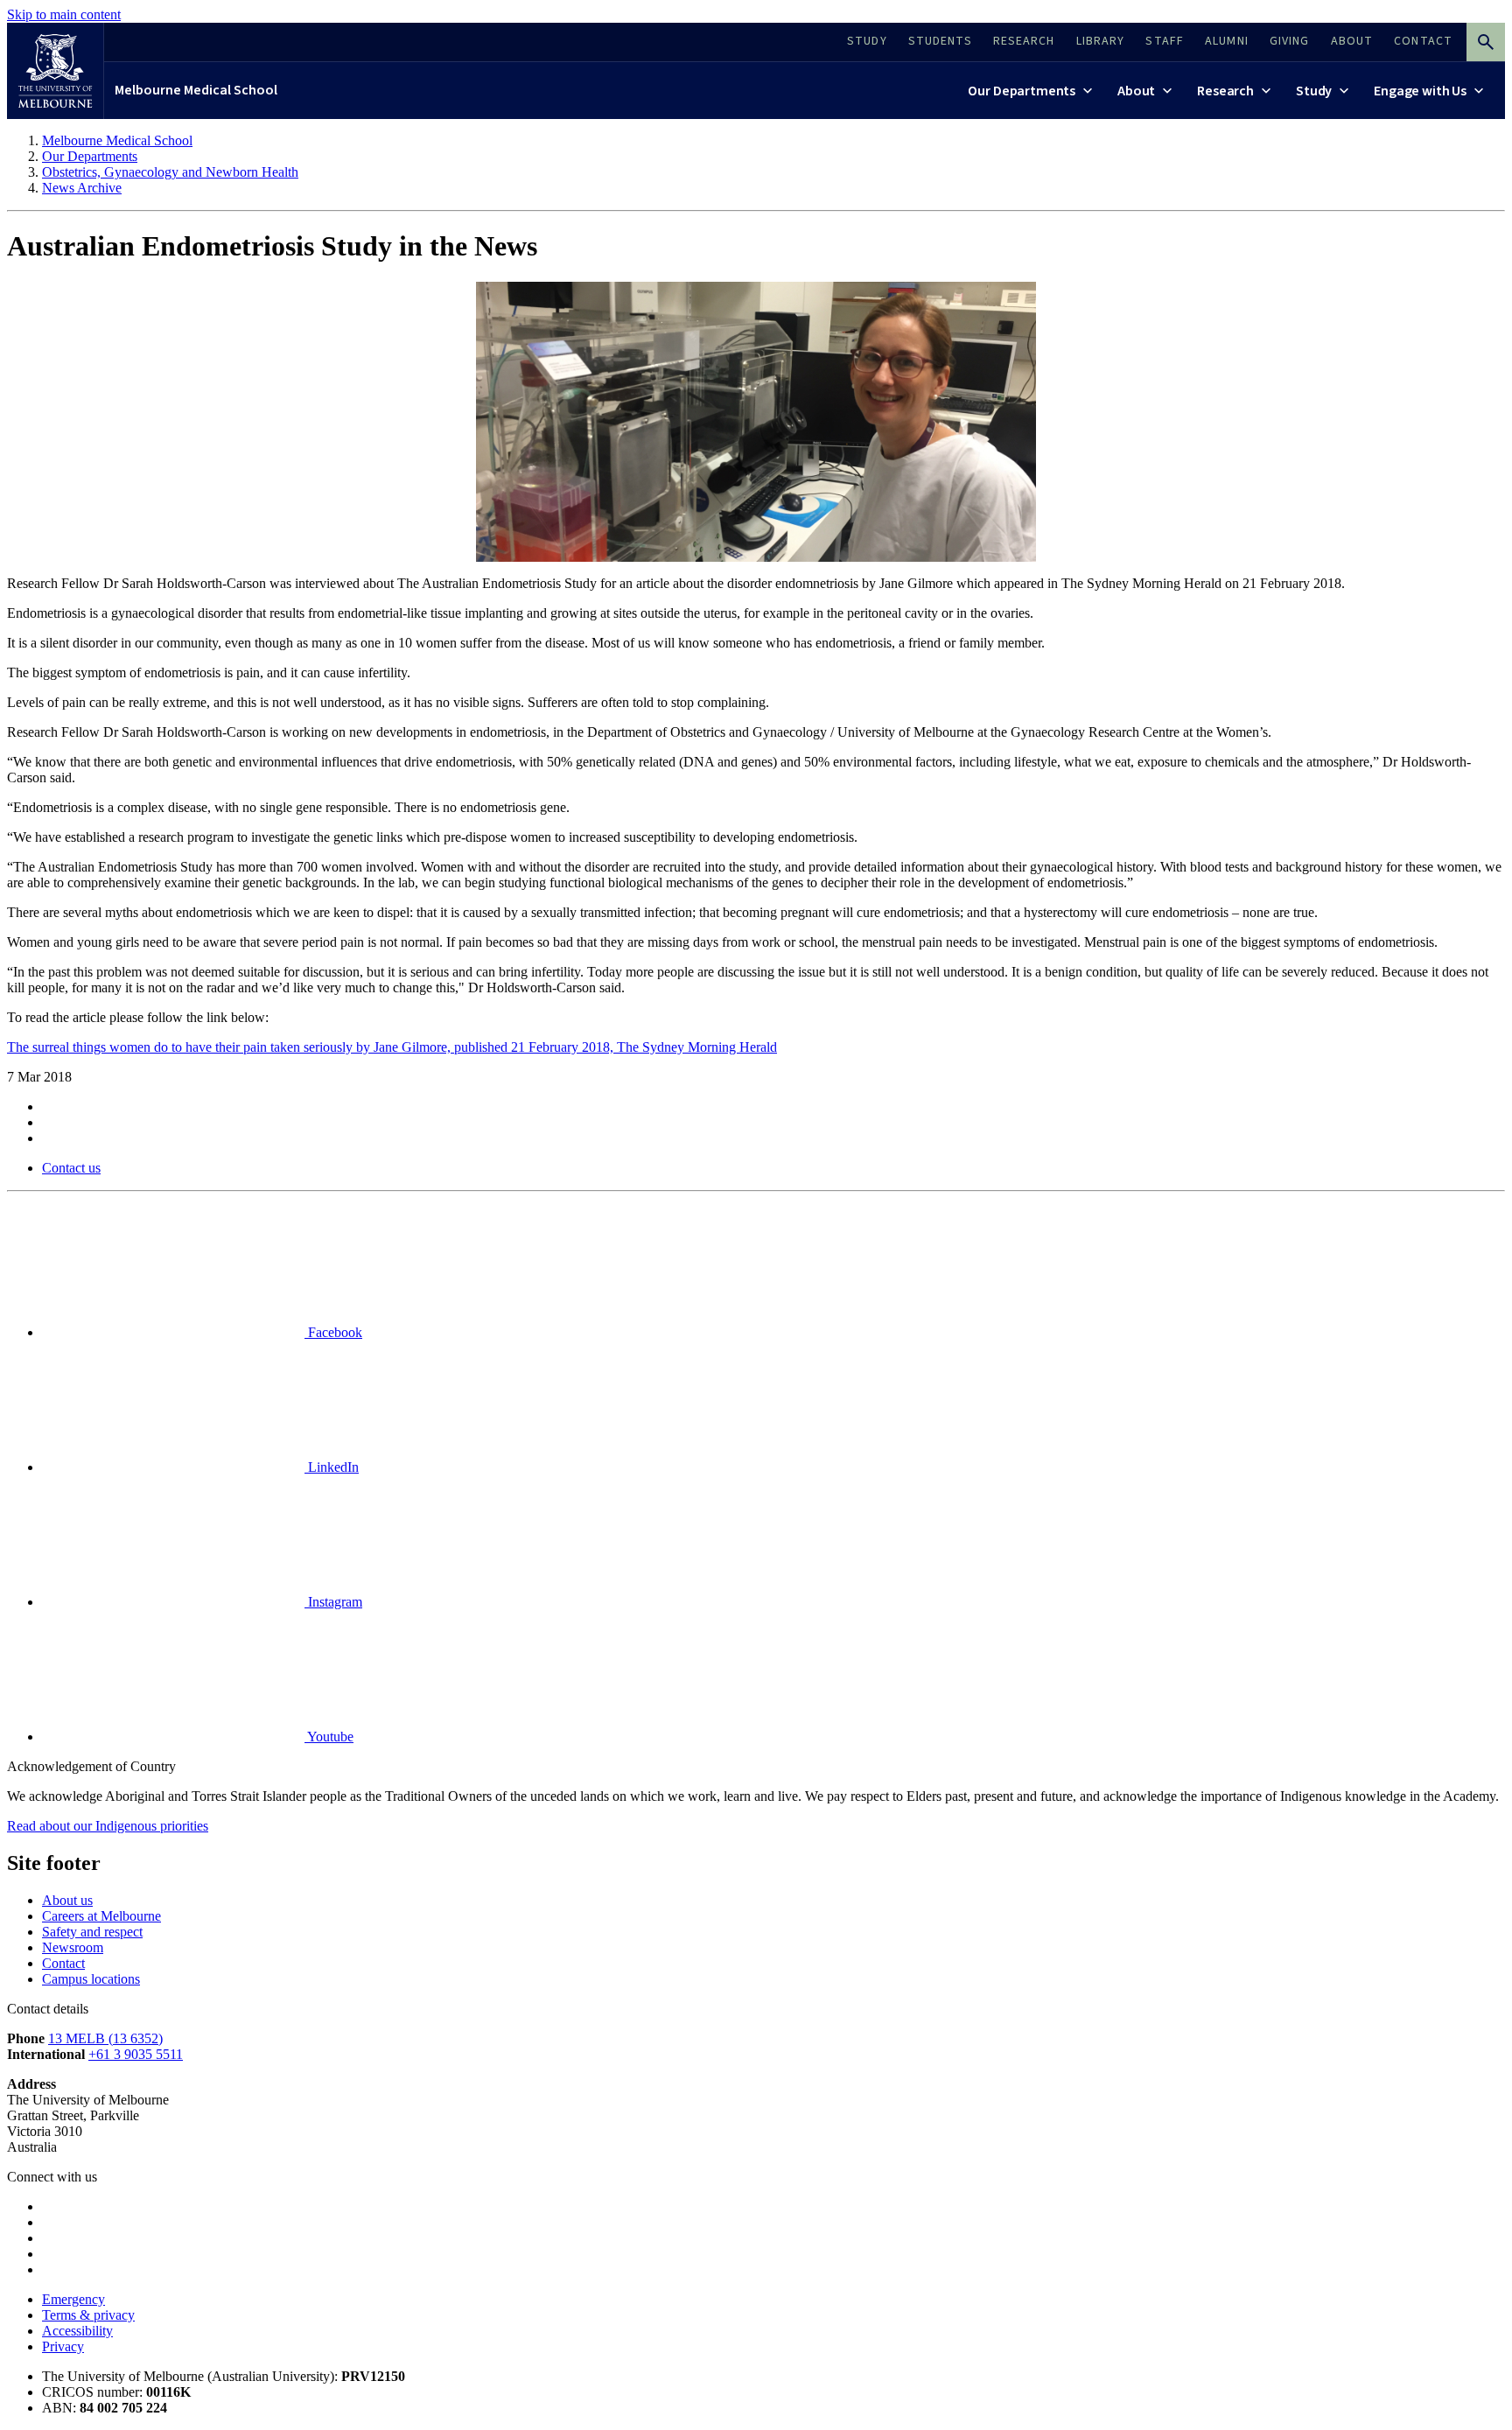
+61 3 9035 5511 (136, 2054)
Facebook (333, 1332)
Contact (63, 1963)
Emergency (73, 2299)
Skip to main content (64, 14)
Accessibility (77, 2331)
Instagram (333, 1602)
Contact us (71, 1168)
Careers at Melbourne (101, 1916)
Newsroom (73, 1947)
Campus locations (91, 1979)
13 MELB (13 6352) (105, 2038)
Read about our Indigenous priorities (108, 1826)
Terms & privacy (88, 2315)
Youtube (329, 1737)
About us (67, 1900)
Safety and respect (92, 1932)
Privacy (63, 2346)
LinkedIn (332, 1467)
